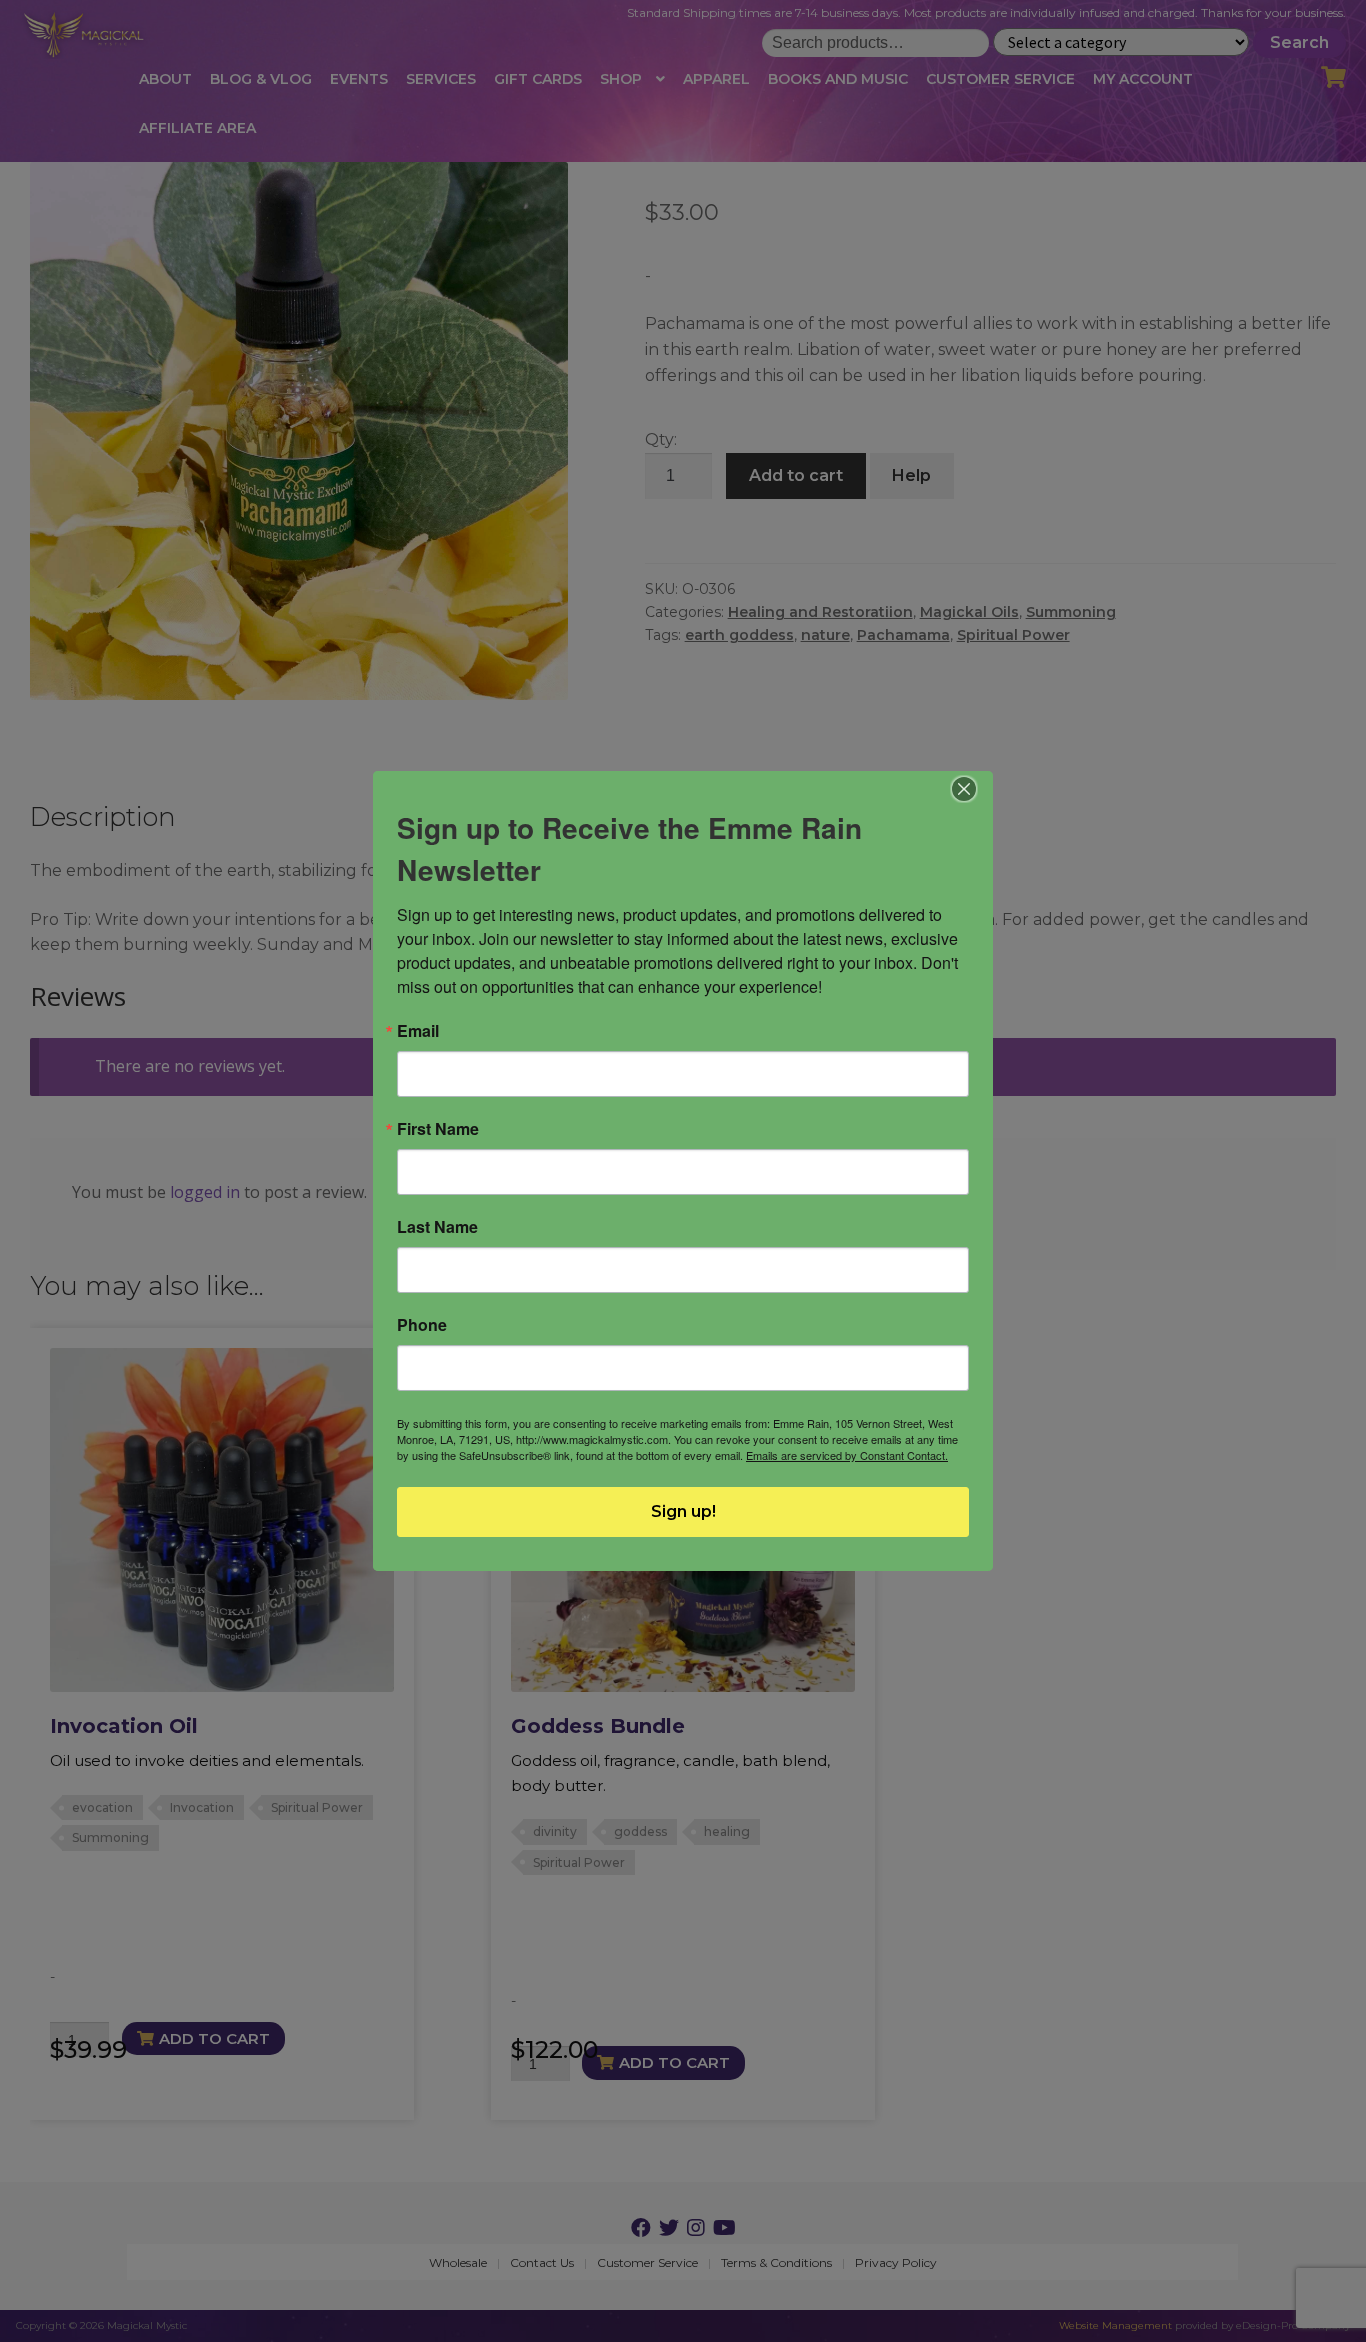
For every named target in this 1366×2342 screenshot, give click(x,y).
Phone (422, 1325)
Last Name (437, 1227)
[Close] (964, 789)
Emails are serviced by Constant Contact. (847, 1455)
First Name (438, 1129)
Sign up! (683, 1511)
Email (418, 1031)
